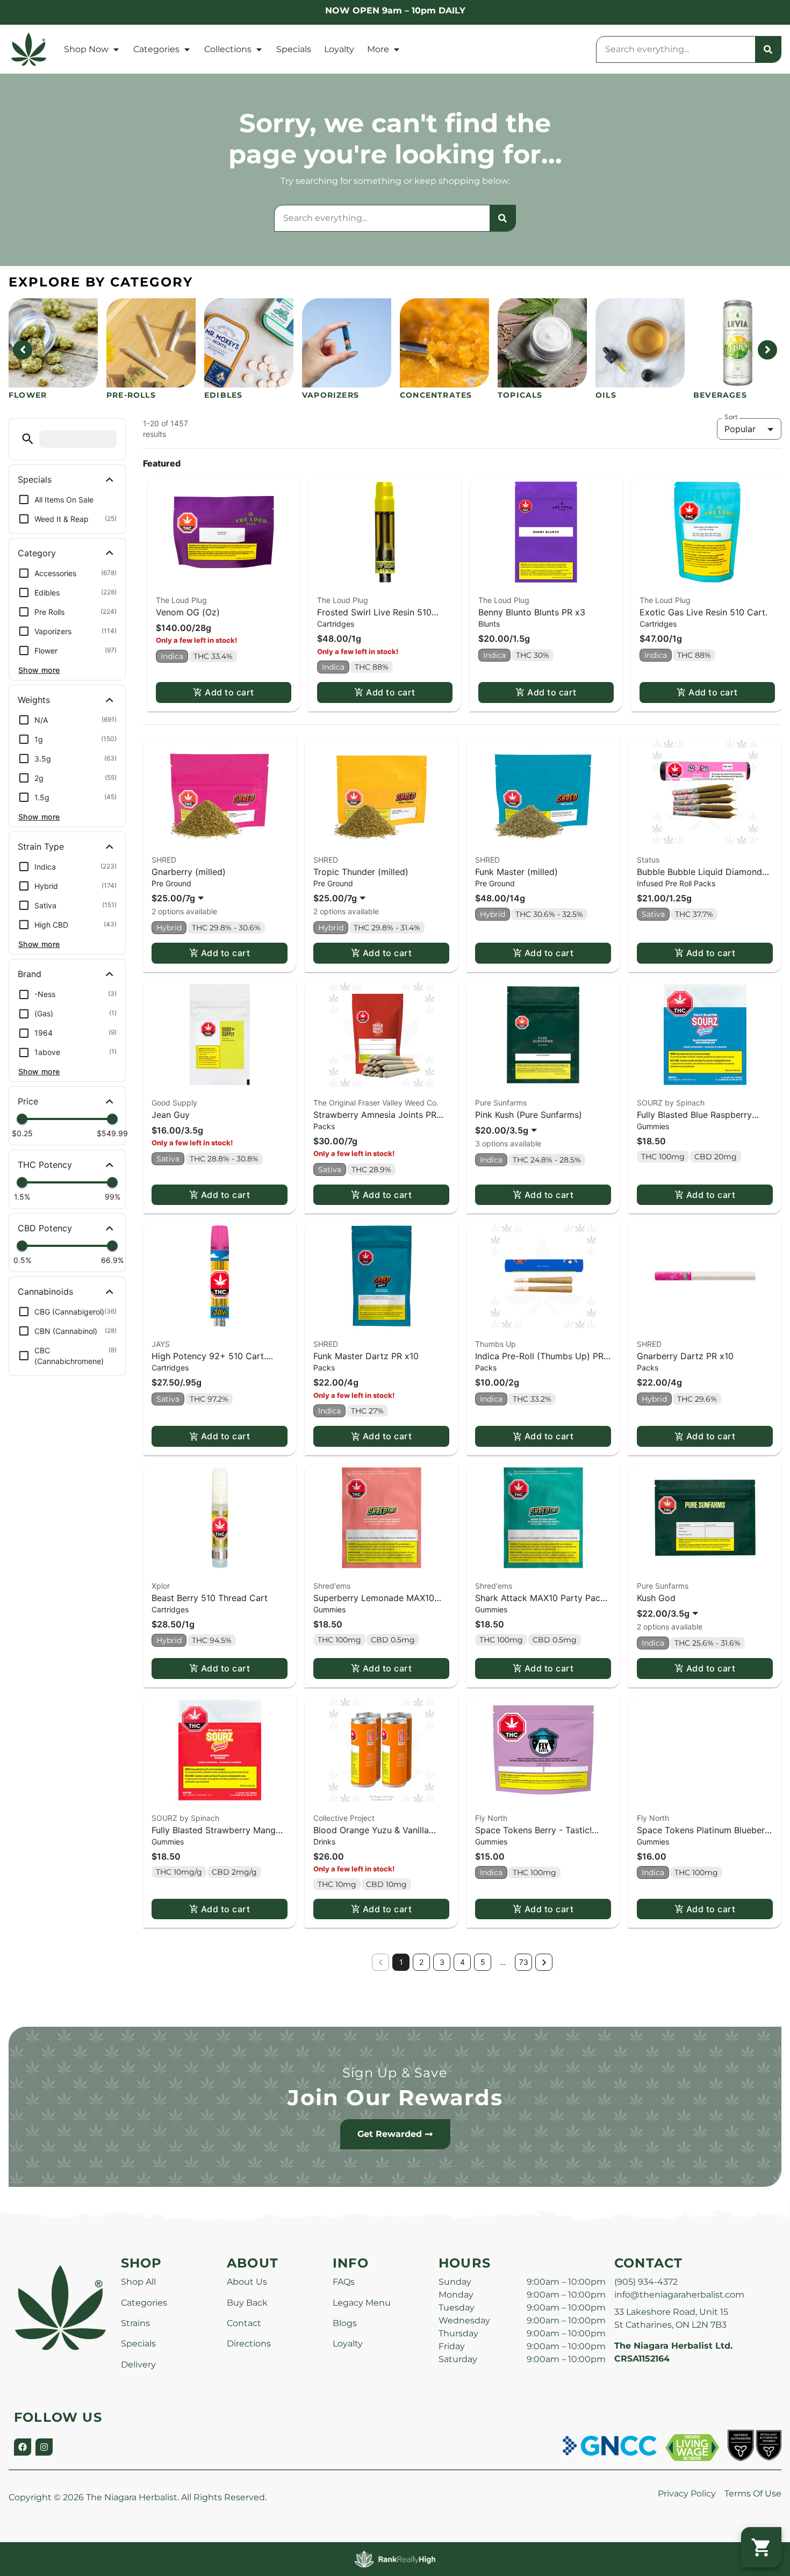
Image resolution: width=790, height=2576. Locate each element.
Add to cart (229, 692)
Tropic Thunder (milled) (361, 872)
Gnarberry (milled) (189, 872)
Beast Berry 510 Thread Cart (210, 1598)
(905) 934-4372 (646, 2282)
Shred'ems (332, 1586)
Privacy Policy (687, 2494)
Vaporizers (331, 395)
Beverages (720, 395)
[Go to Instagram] (44, 2447)
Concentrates (436, 395)
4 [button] (462, 1962)
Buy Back (247, 2303)
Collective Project (344, 1818)
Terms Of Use (753, 2494)
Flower (28, 395)
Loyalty (339, 49)
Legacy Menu (362, 2303)
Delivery (138, 2365)
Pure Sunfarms (501, 1103)
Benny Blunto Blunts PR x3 (532, 612)
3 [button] (442, 1962)
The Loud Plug (181, 600)
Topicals (520, 395)
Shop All (138, 2282)
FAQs (344, 2282)
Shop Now (86, 49)
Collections (228, 49)
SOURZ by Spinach (671, 1103)
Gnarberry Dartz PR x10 (685, 1356)
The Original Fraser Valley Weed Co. (376, 1103)
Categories (156, 49)
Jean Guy (171, 1115)
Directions (249, 2344)
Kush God (656, 1598)
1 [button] (401, 1962)
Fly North (491, 1818)
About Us (247, 2282)
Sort (731, 417)
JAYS (161, 1344)
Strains (135, 2323)
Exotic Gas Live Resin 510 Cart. (703, 612)
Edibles (223, 395)
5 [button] (483, 1962)
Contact (244, 2323)
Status (648, 860)
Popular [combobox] (740, 429)
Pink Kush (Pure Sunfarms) (529, 1115)
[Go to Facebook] (23, 2447)
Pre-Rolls (131, 395)
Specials (294, 49)
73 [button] (524, 1962)
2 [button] (421, 1962)
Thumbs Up (495, 1344)
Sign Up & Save (395, 2073)
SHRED (164, 860)
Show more (39, 670)
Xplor (161, 1586)
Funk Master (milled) (516, 872)
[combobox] (676, 49)
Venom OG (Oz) (188, 612)
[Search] (768, 49)
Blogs (345, 2323)
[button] (28, 439)
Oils (606, 395)
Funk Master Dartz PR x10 (366, 1356)
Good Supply (174, 1103)
